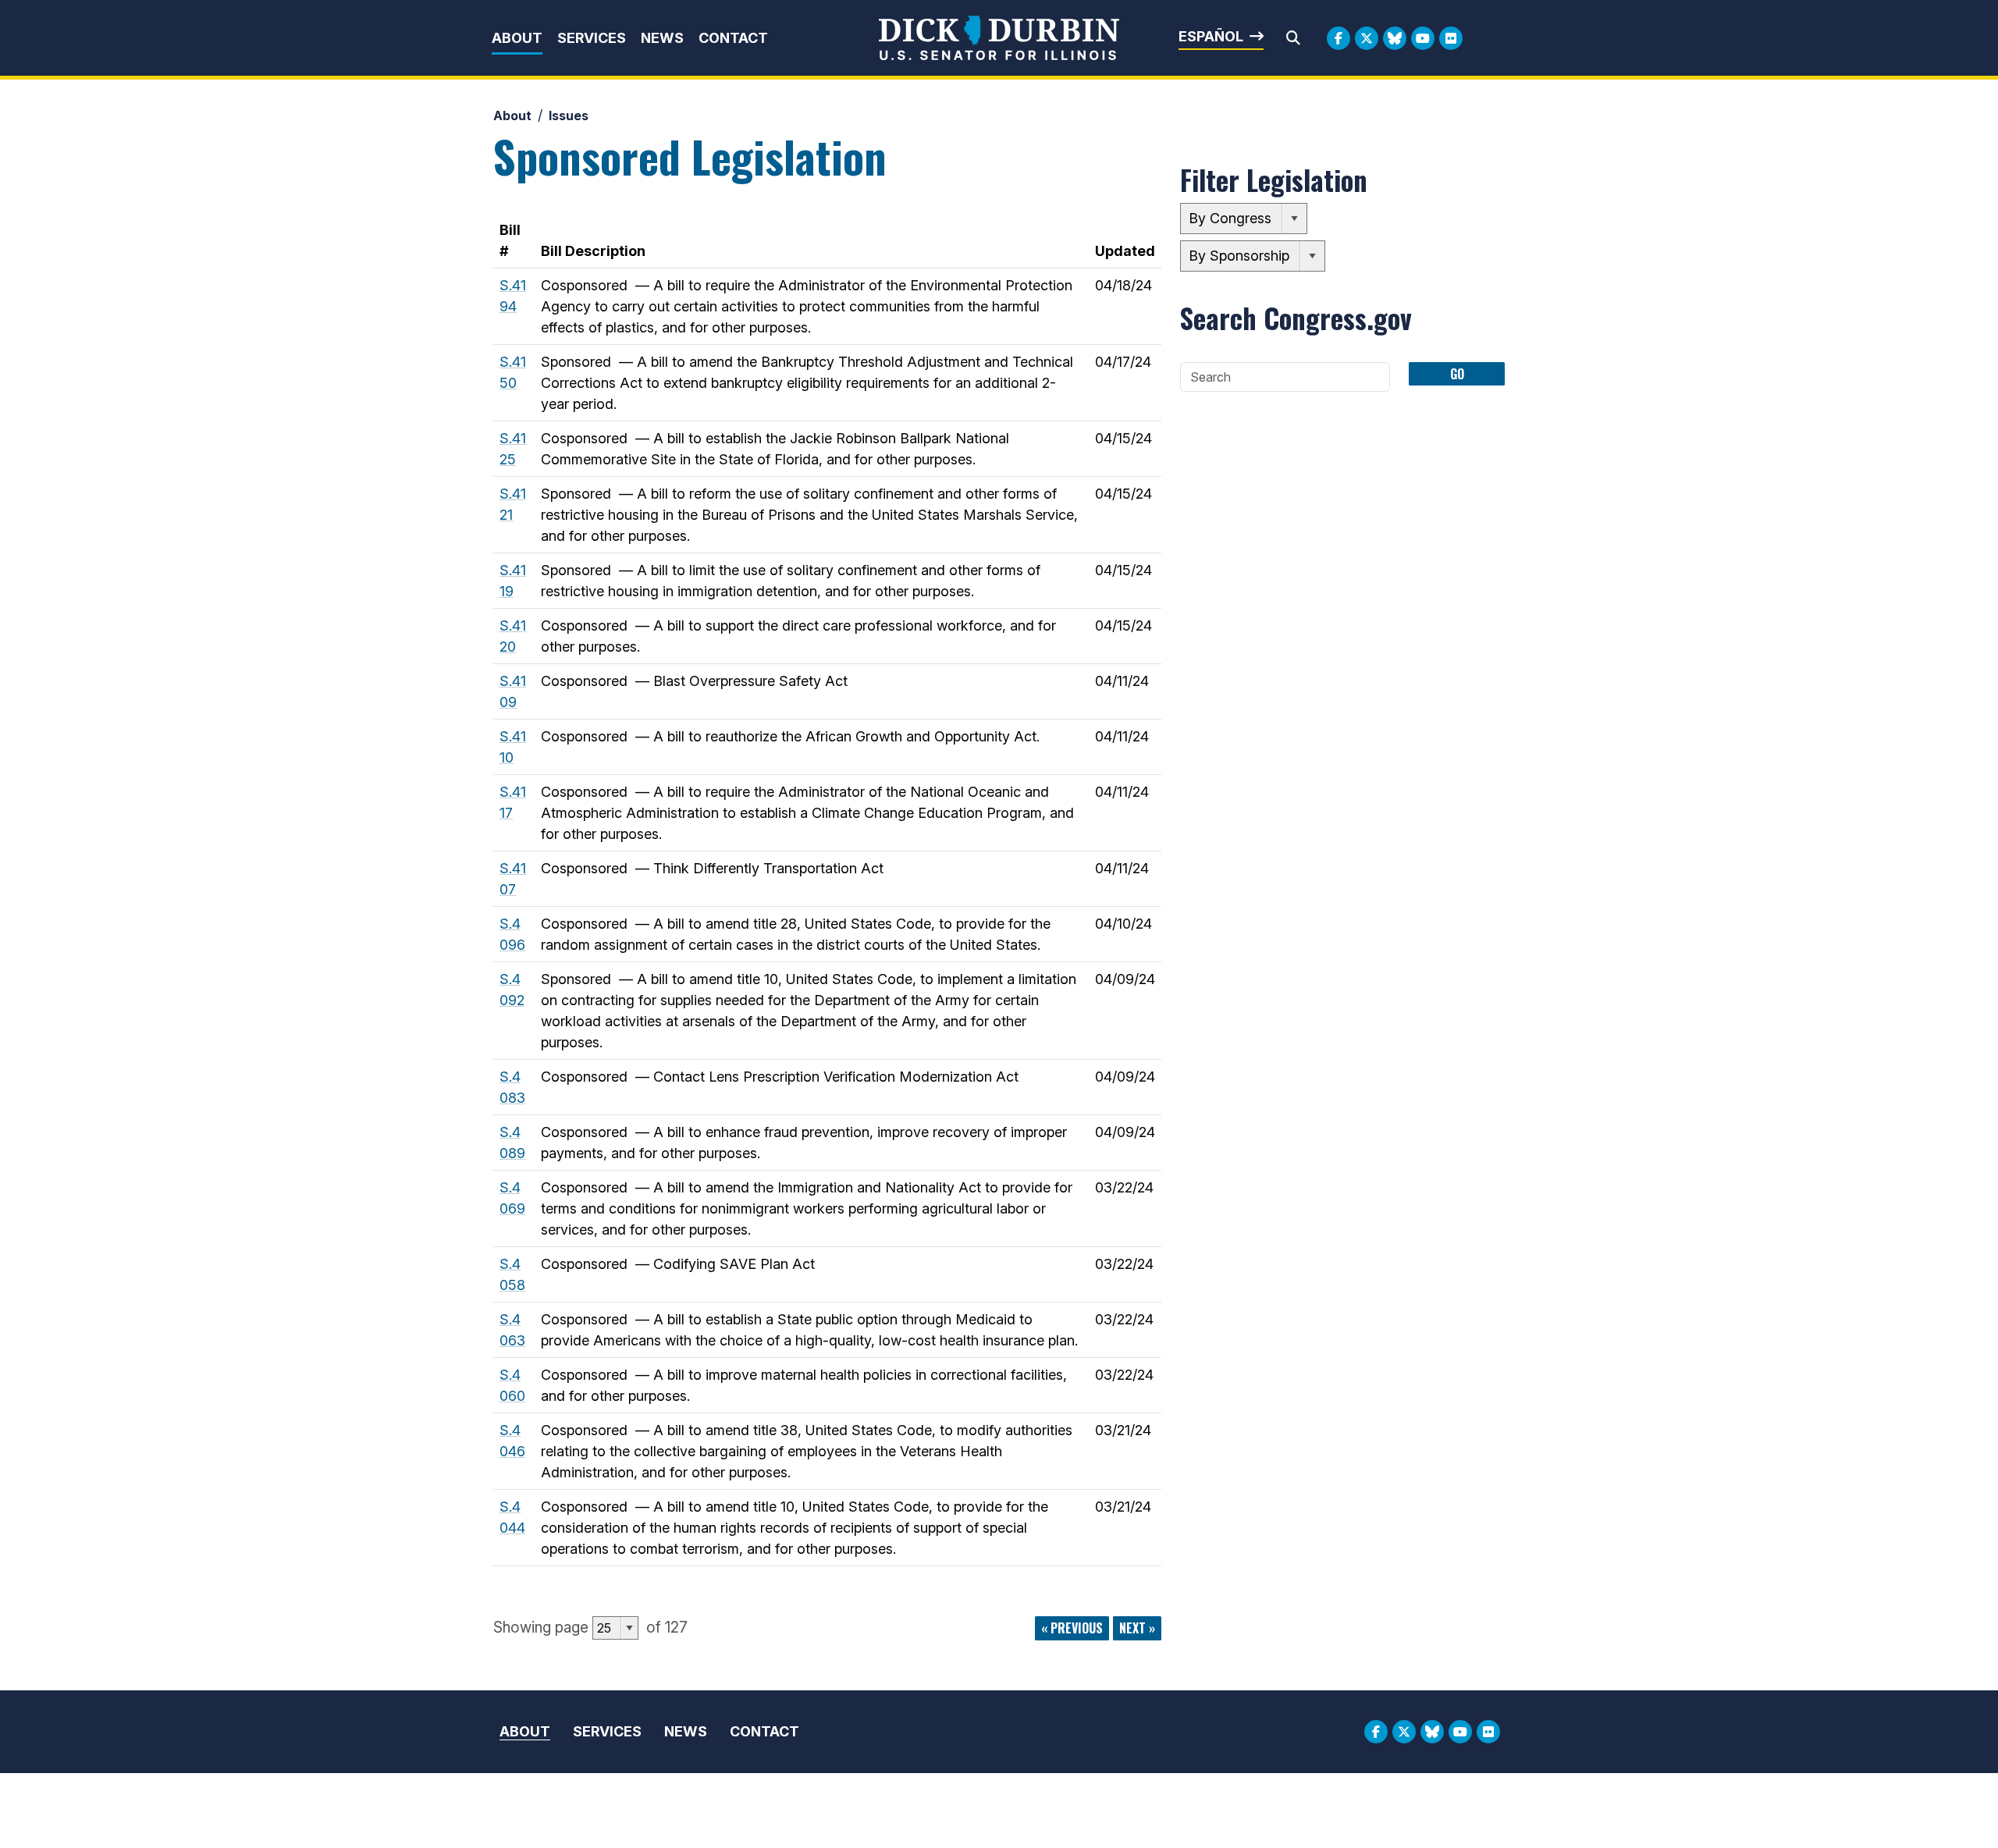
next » (1137, 1628)
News (662, 38)
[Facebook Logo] (1339, 38)
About (517, 38)
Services (592, 38)
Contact (733, 38)
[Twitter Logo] (1367, 38)
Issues (569, 115)
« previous (1072, 1628)
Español (1211, 36)
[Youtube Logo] (1423, 38)
